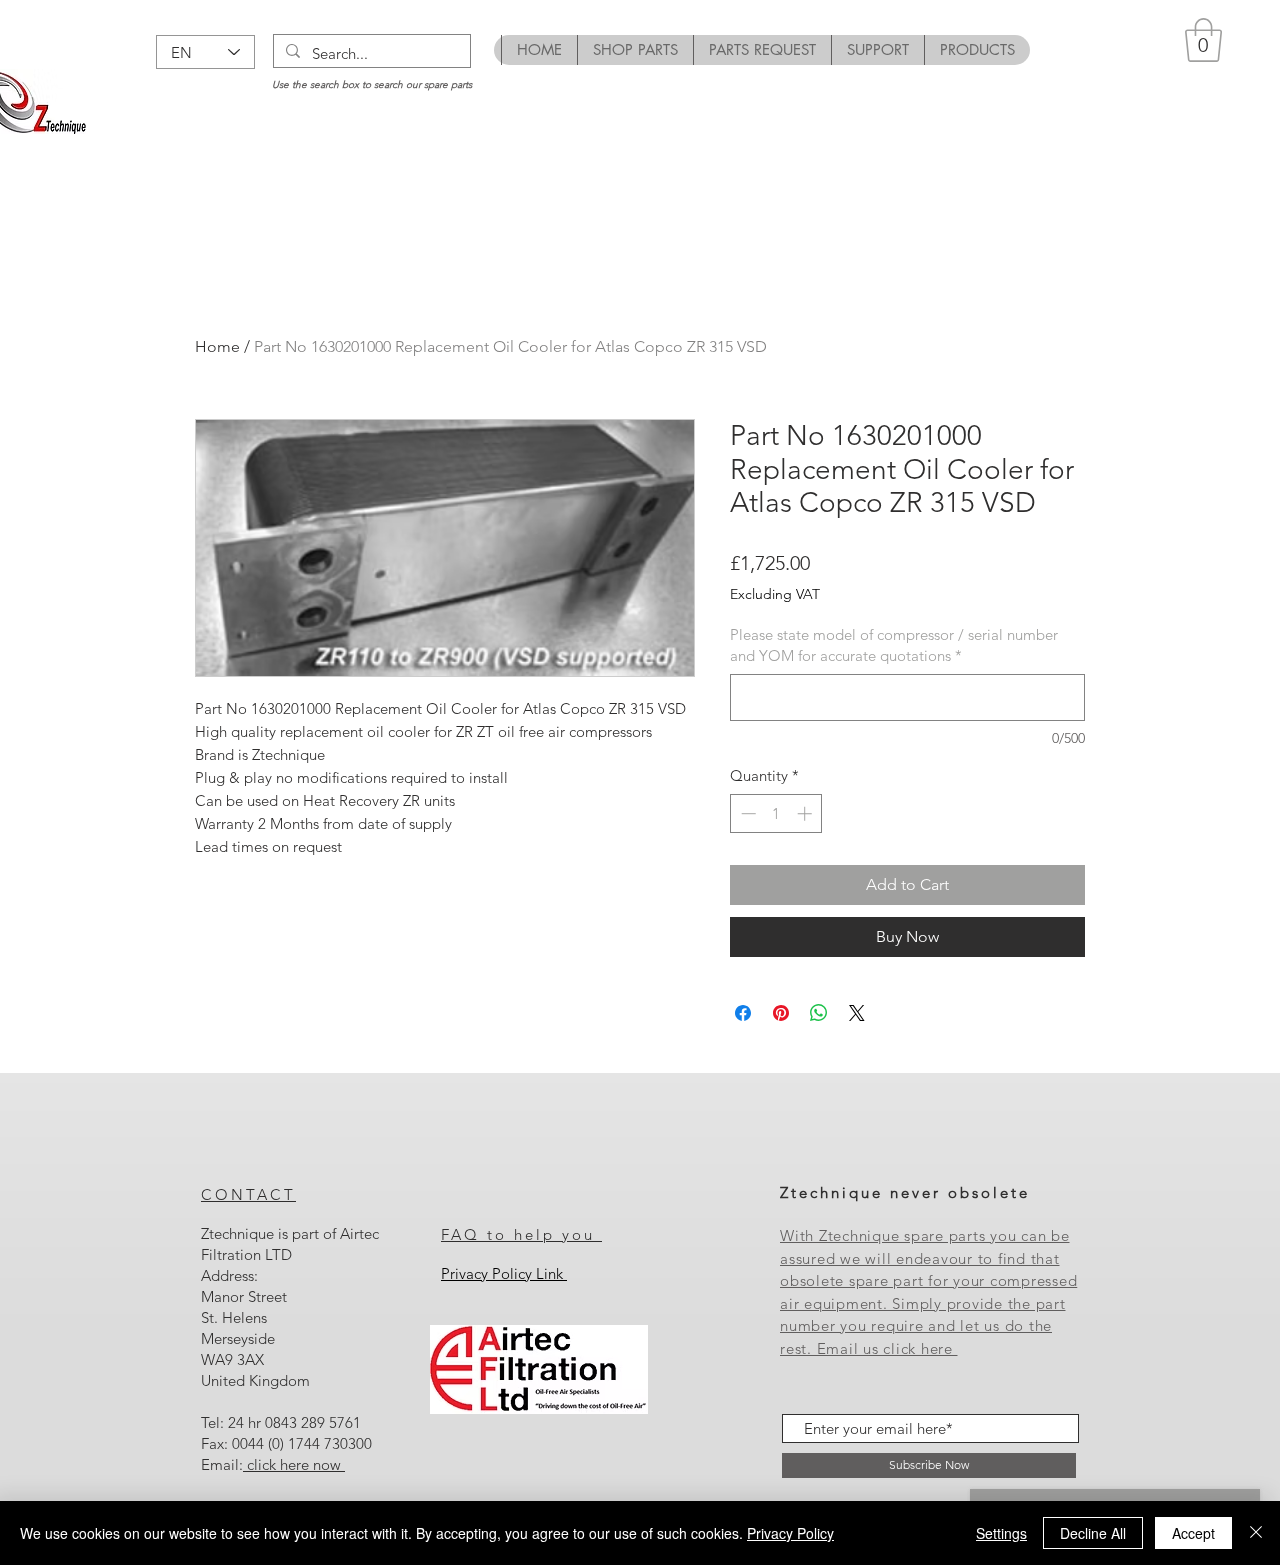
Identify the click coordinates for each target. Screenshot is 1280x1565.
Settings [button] (1001, 1533)
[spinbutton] (776, 813)
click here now (294, 1464)
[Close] (1256, 1533)
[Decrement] (746, 813)
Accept (1193, 1533)
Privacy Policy (790, 1533)
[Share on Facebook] (743, 1013)
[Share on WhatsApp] (819, 1013)
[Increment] (806, 813)
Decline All (1093, 1533)
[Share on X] (857, 1013)
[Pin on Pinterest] (781, 1013)
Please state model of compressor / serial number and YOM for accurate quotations (894, 645)
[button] (1203, 40)
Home (217, 346)
